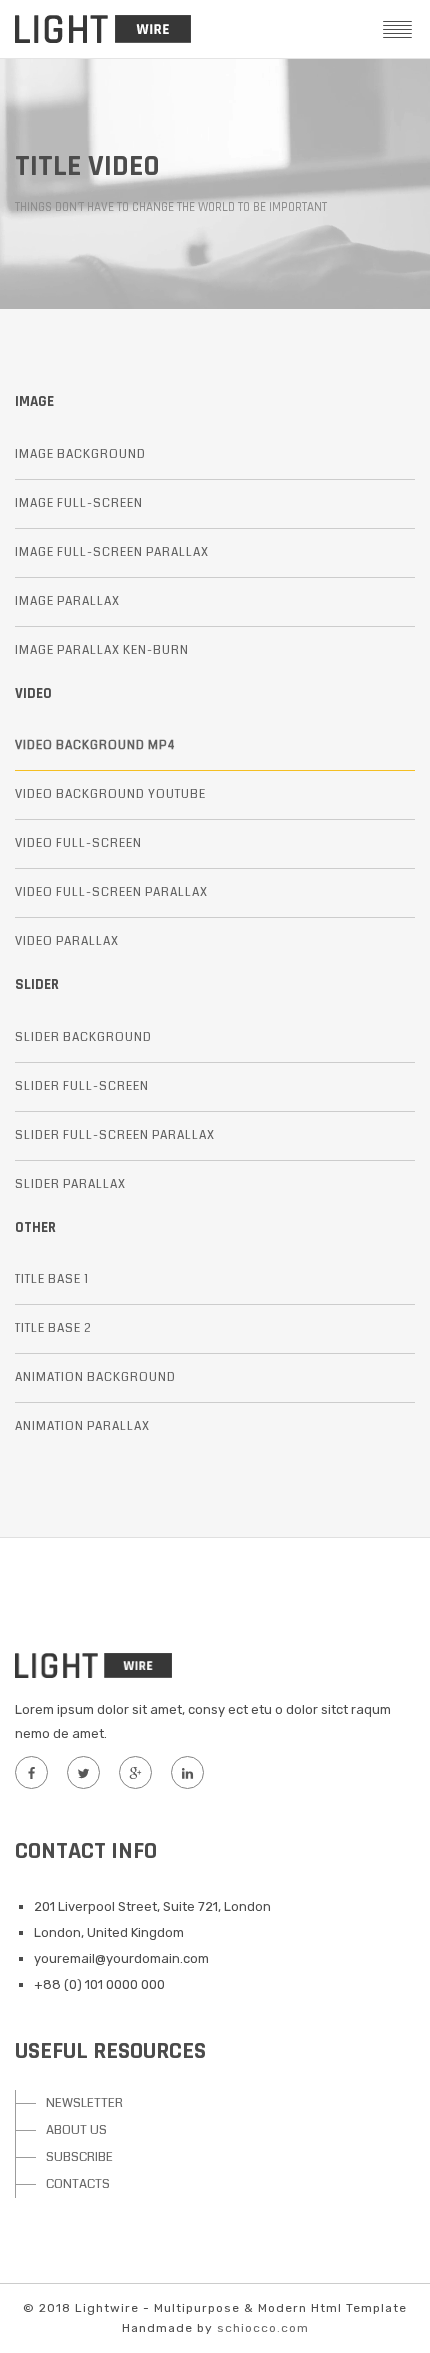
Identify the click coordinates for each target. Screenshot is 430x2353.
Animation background (95, 1377)
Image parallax (67, 601)
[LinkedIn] (187, 1772)
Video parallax (67, 941)
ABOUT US (76, 2130)
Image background (80, 454)
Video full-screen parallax (111, 892)
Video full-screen (78, 843)
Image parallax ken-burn (102, 650)
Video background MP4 (95, 745)
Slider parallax (70, 1184)
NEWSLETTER (84, 2103)
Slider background (83, 1037)
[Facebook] (31, 1772)
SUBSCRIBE (79, 2157)
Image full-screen (79, 503)
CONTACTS (78, 2184)
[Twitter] (83, 1772)
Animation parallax (82, 1426)
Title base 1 (52, 1279)
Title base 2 (53, 1328)
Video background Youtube (110, 794)
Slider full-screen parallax (115, 1135)
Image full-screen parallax (112, 552)
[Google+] (135, 1772)
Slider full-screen (82, 1086)
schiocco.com (263, 2328)
